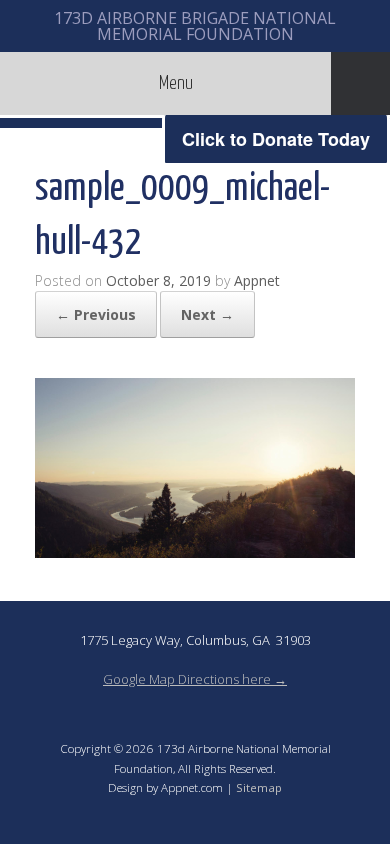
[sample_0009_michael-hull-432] (195, 551)
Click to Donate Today (276, 139)
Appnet (257, 280)
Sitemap (259, 787)
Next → (207, 314)
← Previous (96, 314)
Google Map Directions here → (195, 679)
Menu (176, 83)
